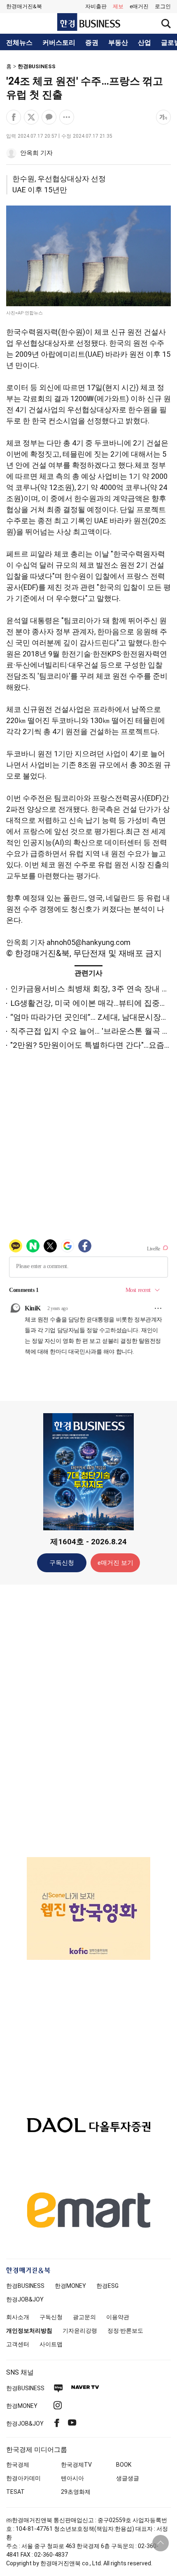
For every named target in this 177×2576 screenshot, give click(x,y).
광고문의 (84, 2317)
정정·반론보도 (125, 2331)
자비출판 (96, 6)
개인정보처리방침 (29, 2331)
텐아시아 (72, 2478)
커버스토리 (59, 43)
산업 (144, 43)
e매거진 (139, 6)
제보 (118, 6)
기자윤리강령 (80, 2331)
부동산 (118, 43)
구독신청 (62, 1563)
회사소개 (18, 2317)
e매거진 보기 (115, 1563)
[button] (163, 7)
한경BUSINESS (37, 66)
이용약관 (118, 2317)
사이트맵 (51, 2344)
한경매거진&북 (24, 6)
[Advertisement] (88, 1720)
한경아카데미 (23, 2478)
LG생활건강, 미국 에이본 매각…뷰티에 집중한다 (93, 1003)
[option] (88, 1908)
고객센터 (18, 2344)
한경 (25, 2286)
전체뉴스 (19, 43)
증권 (92, 43)
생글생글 (128, 2478)
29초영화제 (76, 2492)
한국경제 (18, 2465)
